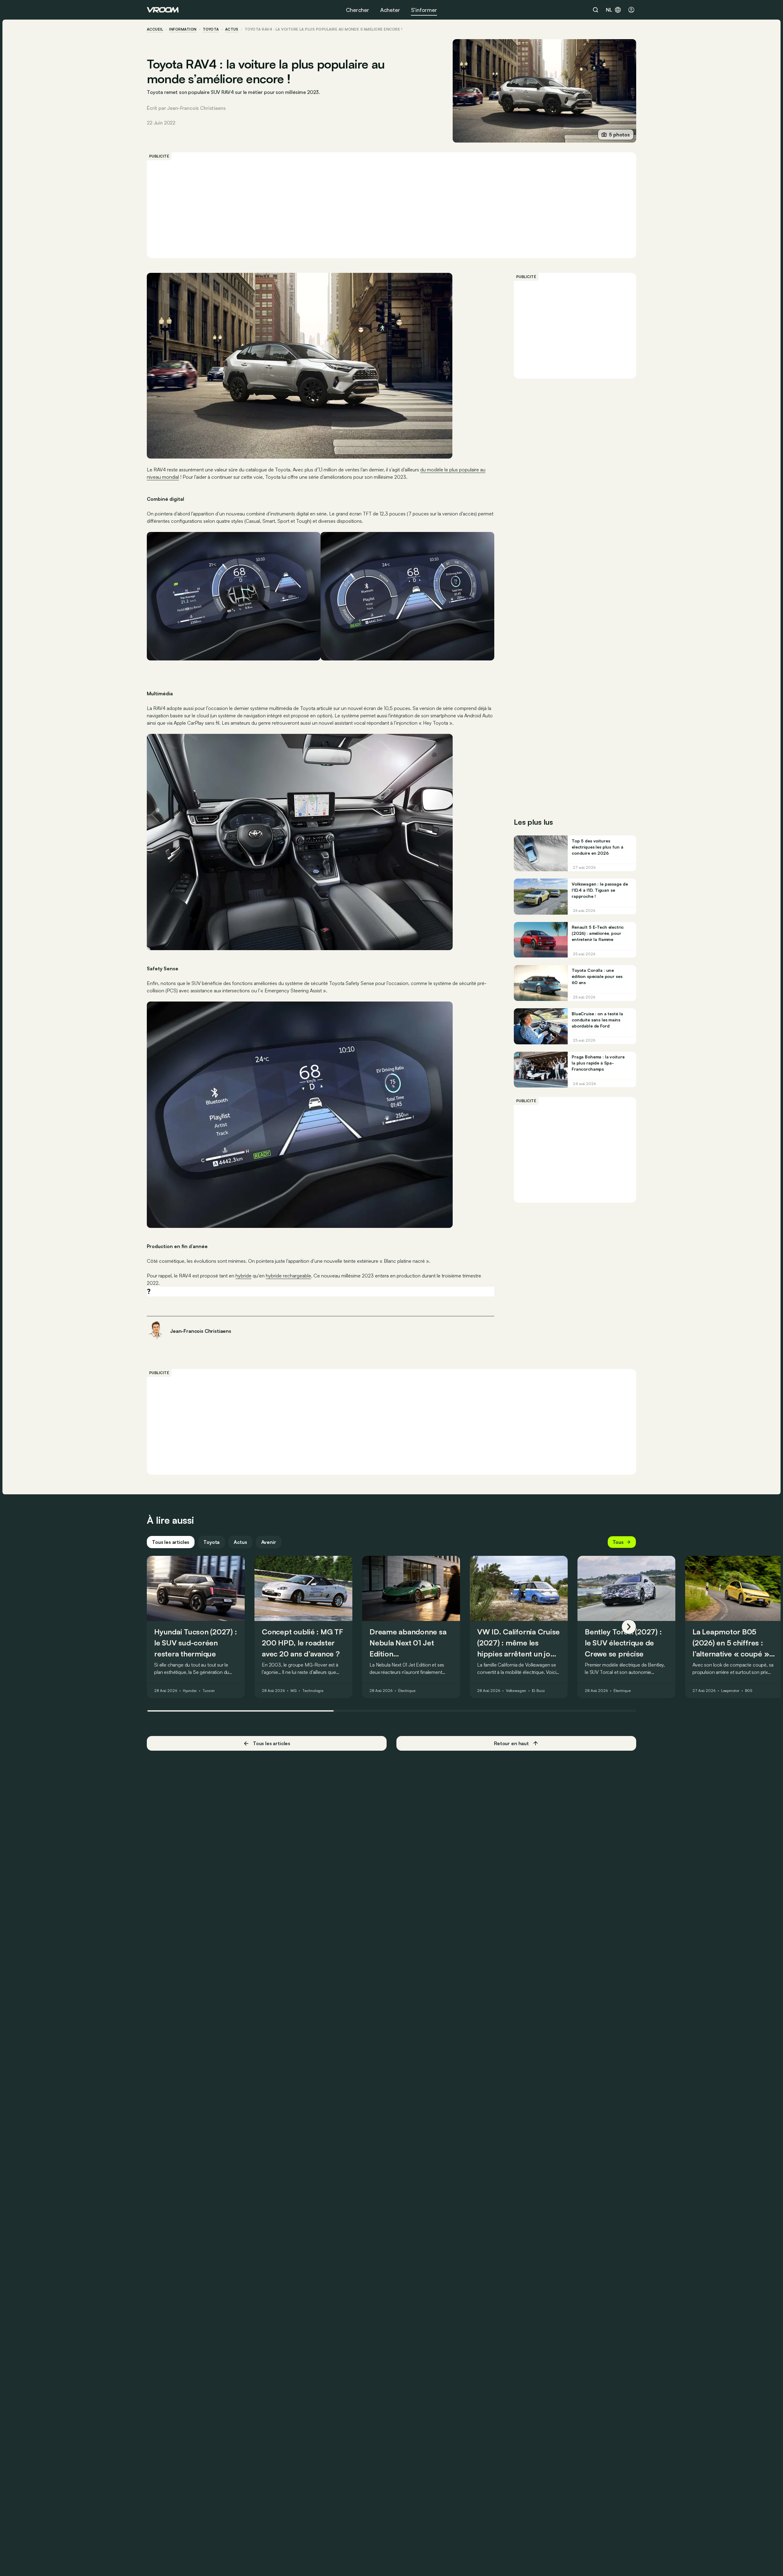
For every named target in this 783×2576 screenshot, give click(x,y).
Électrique (407, 1691)
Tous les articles (171, 1542)
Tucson (209, 1691)
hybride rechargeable (288, 1276)
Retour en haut (511, 1743)
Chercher (358, 10)
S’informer (424, 10)
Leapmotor (730, 1691)
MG (294, 1691)
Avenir (269, 1542)
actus (232, 29)
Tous (618, 1542)
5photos (619, 135)
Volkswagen (516, 1691)
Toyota (211, 29)
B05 (749, 1691)
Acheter (390, 10)
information (183, 29)
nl (609, 10)
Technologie (313, 1691)
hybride (243, 1276)
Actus (240, 1542)
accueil (155, 29)
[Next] (629, 1627)
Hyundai (190, 1691)
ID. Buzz (538, 1691)
